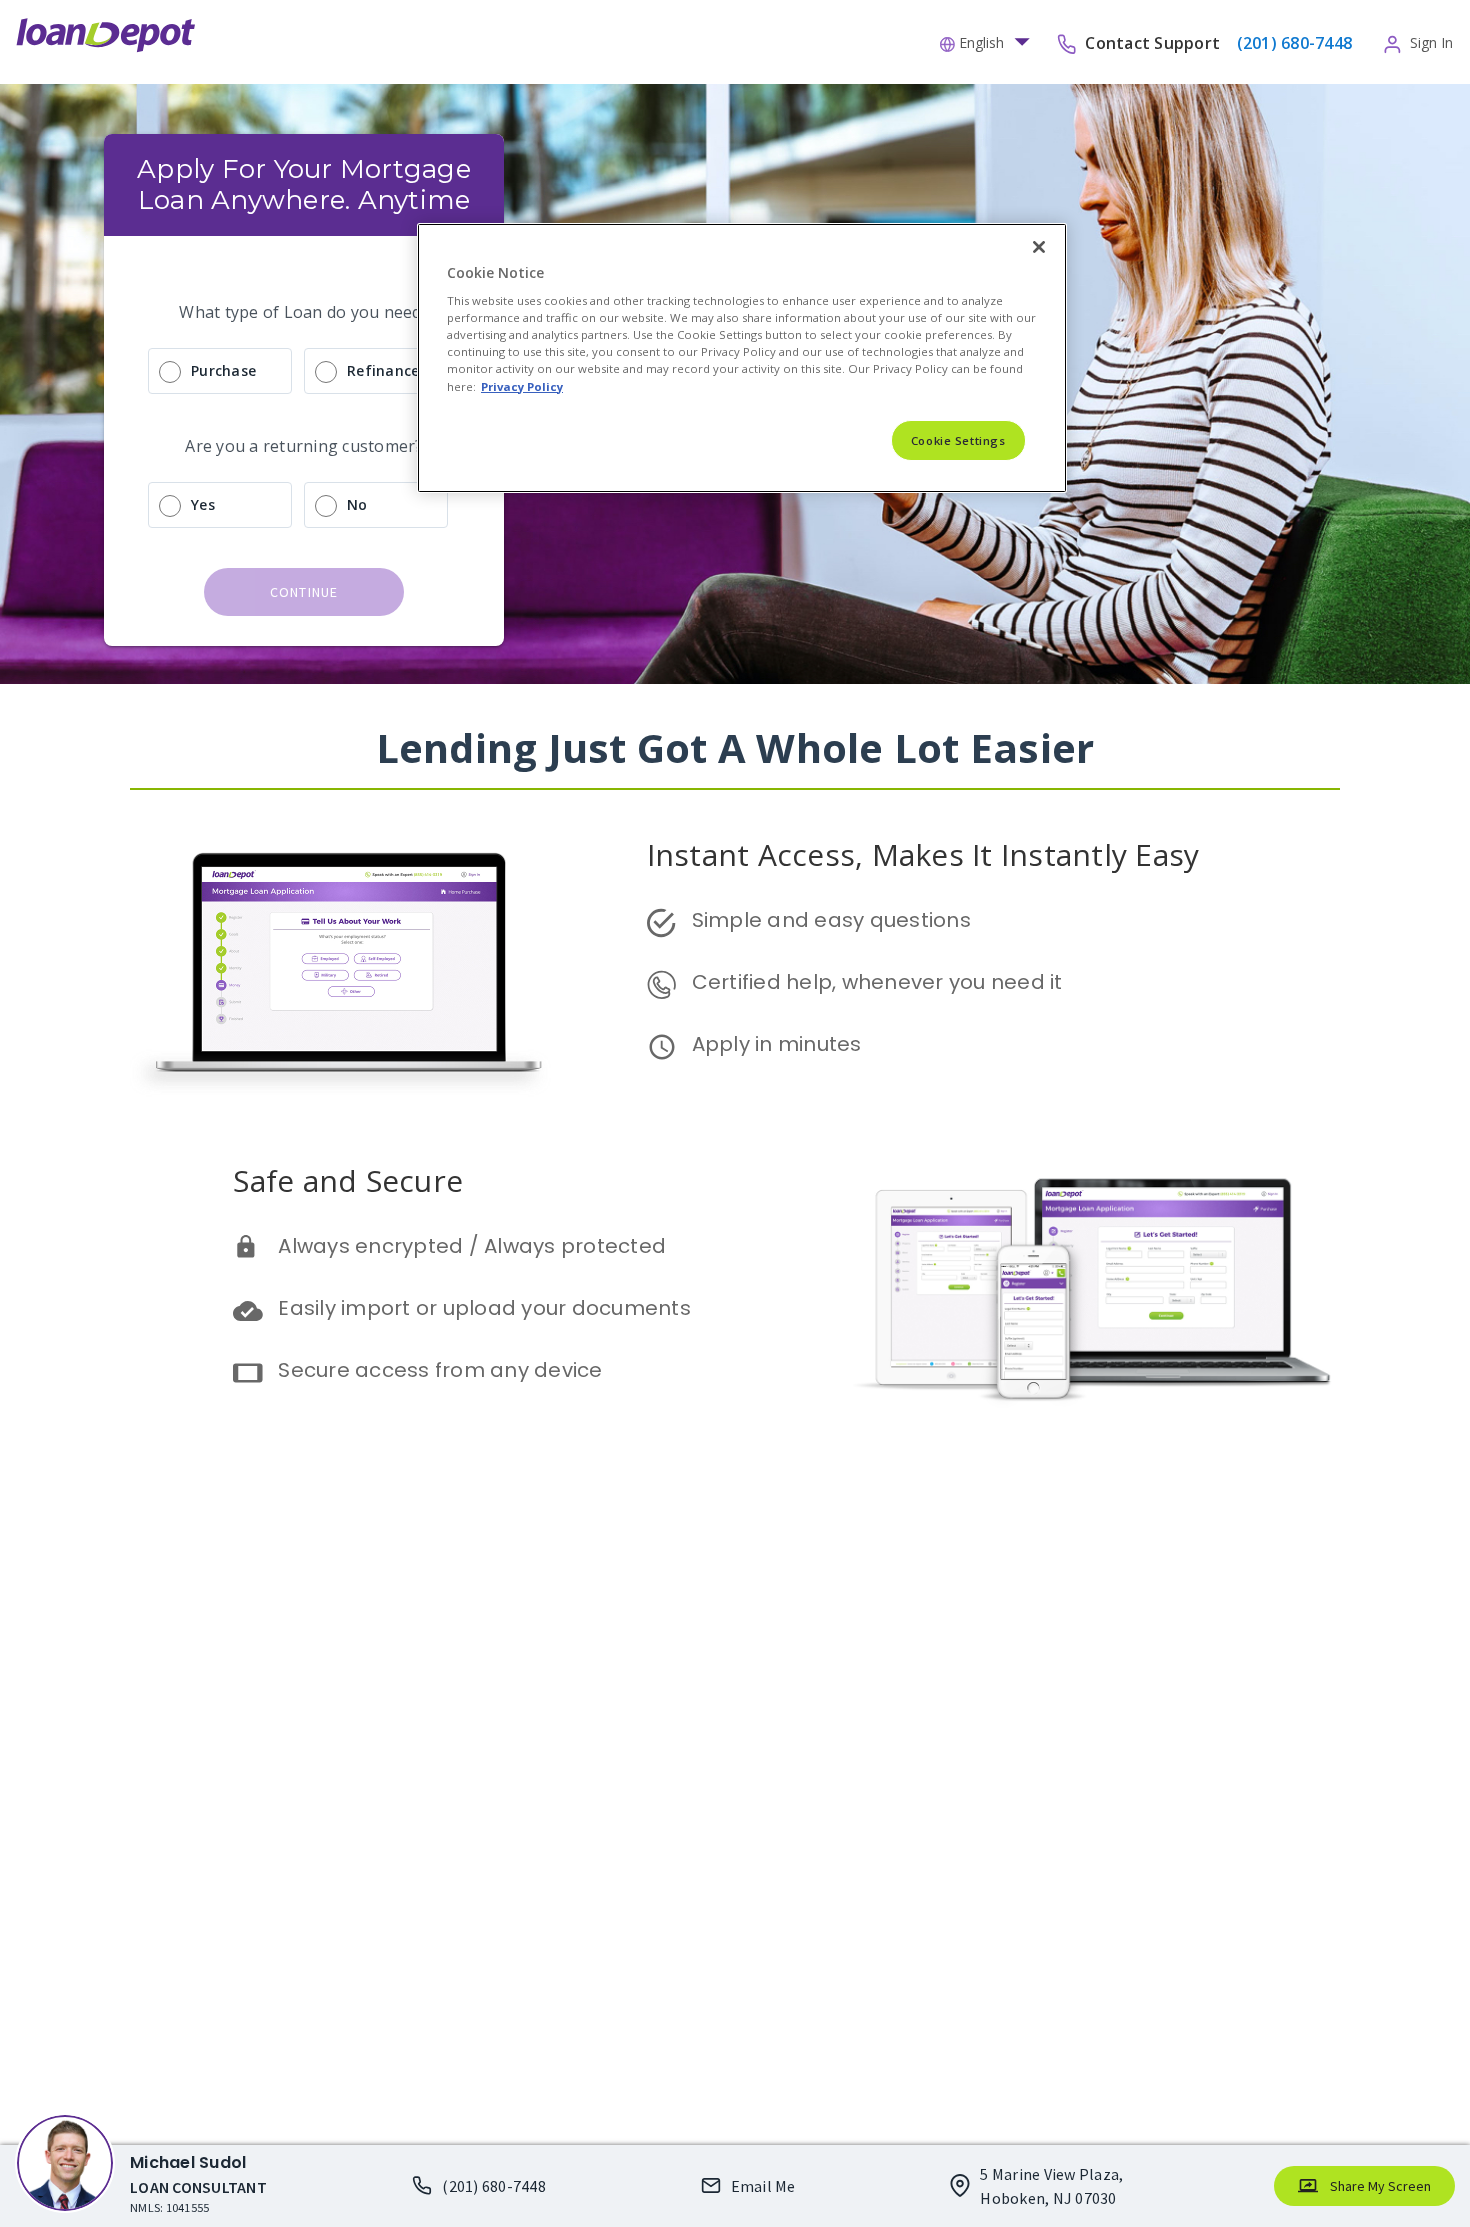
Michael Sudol (188, 2162)
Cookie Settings (958, 440)
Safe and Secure (348, 1180)
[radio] (304, 371)
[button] (990, 41)
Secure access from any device (440, 1370)
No (357, 504)
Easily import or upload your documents (484, 1308)
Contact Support (1154, 42)
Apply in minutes (777, 1044)
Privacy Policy (522, 386)
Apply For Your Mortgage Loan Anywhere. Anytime (307, 184)
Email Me (763, 2186)
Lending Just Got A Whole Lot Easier (735, 747)
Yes (203, 504)
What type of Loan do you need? (304, 312)
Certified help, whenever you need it (877, 982)
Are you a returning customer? (303, 446)
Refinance (383, 370)
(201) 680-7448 (494, 2186)
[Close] (1039, 247)
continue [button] (304, 592)
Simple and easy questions (831, 920)
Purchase (223, 370)
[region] (742, 358)
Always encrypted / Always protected (472, 1246)
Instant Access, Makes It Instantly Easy (923, 854)
